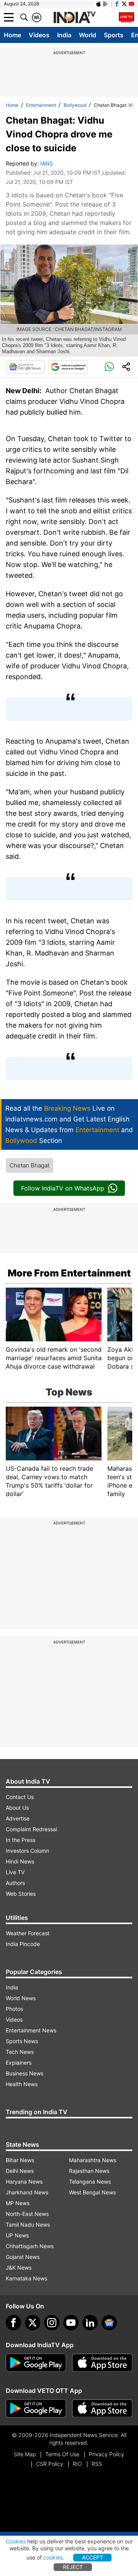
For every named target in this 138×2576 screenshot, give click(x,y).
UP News (17, 2235)
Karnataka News (26, 2278)
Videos (39, 35)
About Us (17, 1808)
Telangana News (90, 2182)
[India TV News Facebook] (117, 4)
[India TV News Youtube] (131, 4)
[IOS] (99, 4)
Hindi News (20, 1861)
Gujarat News (23, 2257)
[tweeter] (33, 2323)
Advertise (18, 1818)
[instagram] (52, 2323)
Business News (25, 2073)
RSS (97, 2464)
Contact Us (20, 1797)
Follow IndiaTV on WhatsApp (63, 1188)
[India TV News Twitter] (124, 4)
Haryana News (24, 2182)
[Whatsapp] (109, 367)
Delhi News (20, 2171)
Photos (14, 2009)
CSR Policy (50, 2464)
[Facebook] (13, 2323)
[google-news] (109, 2323)
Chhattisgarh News (30, 2246)
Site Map (25, 2454)
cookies (53, 2557)
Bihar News (20, 2160)
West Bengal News (92, 2192)
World (88, 35)
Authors (15, 1883)
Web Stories (21, 1894)
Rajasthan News (89, 2171)
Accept (93, 2557)
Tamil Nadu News (28, 2225)
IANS (47, 163)
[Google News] (25, 367)
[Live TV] (127, 17)
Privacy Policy (107, 2454)
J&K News (19, 2268)
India (64, 35)
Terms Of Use (62, 2454)
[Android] (106, 4)
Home (12, 35)
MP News (18, 2203)
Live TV (15, 1872)
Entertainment (41, 105)
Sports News (22, 2041)
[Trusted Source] (68, 367)
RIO (77, 2464)
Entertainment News (31, 2030)
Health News (22, 2084)
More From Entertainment (69, 1273)
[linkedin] (90, 2323)
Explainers (19, 2063)
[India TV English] (74, 18)
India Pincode (23, 1944)
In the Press (21, 1840)
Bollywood (75, 105)
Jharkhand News (27, 2192)
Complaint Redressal (31, 1829)
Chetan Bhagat (30, 1165)
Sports (114, 35)
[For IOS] (102, 2409)
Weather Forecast (28, 1933)
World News (21, 1998)
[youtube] (71, 2323)
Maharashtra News (93, 2160)
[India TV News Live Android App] (36, 2363)
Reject (73, 2567)
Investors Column (27, 1851)
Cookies (16, 2541)
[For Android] (36, 2409)
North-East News (27, 2214)
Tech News (20, 2052)
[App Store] (102, 2363)
